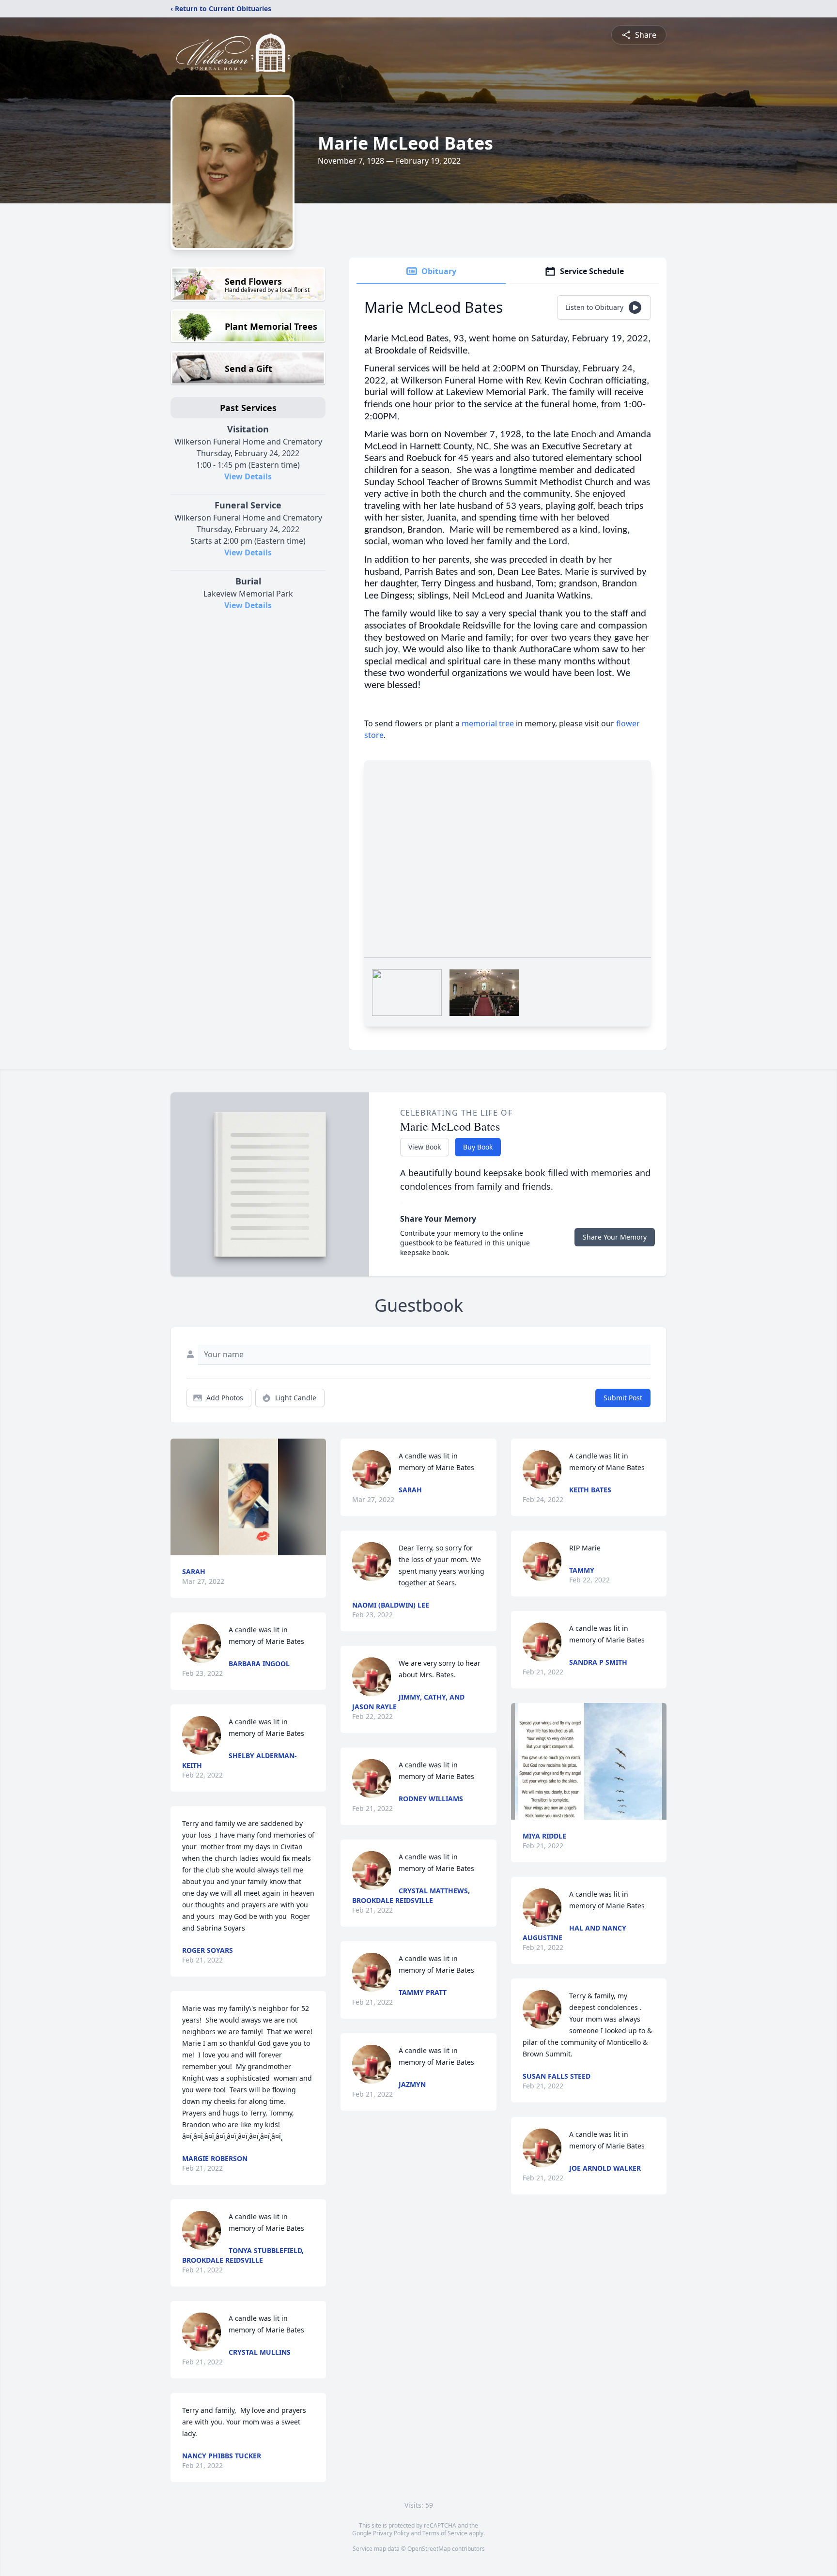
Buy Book (478, 1147)
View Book (425, 1147)
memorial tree (488, 723)
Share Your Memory (615, 1237)
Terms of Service (445, 2533)
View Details (248, 476)
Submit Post (623, 1398)
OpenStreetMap (429, 2549)
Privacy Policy (391, 2533)
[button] (248, 1497)
